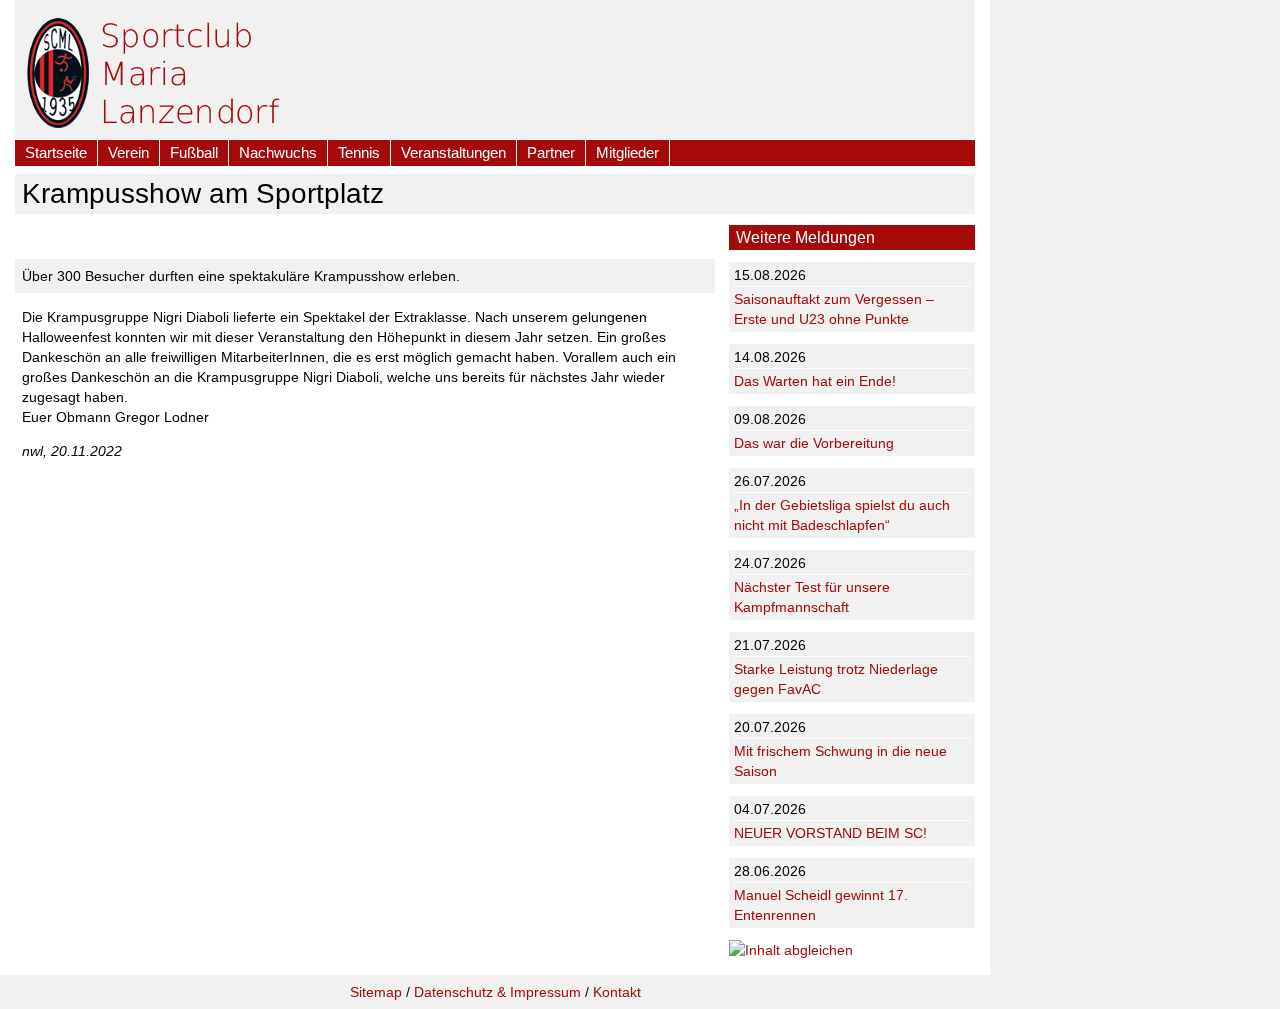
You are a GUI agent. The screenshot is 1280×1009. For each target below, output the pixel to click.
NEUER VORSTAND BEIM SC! (830, 833)
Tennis (359, 152)
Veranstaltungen (453, 152)
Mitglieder (627, 152)
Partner (551, 152)
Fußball (194, 152)
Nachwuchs (278, 152)
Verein (128, 152)
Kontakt (617, 992)
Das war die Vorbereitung (814, 443)
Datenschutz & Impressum (497, 992)
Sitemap (376, 992)
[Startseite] (58, 69)
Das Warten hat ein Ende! (815, 381)
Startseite (56, 152)
